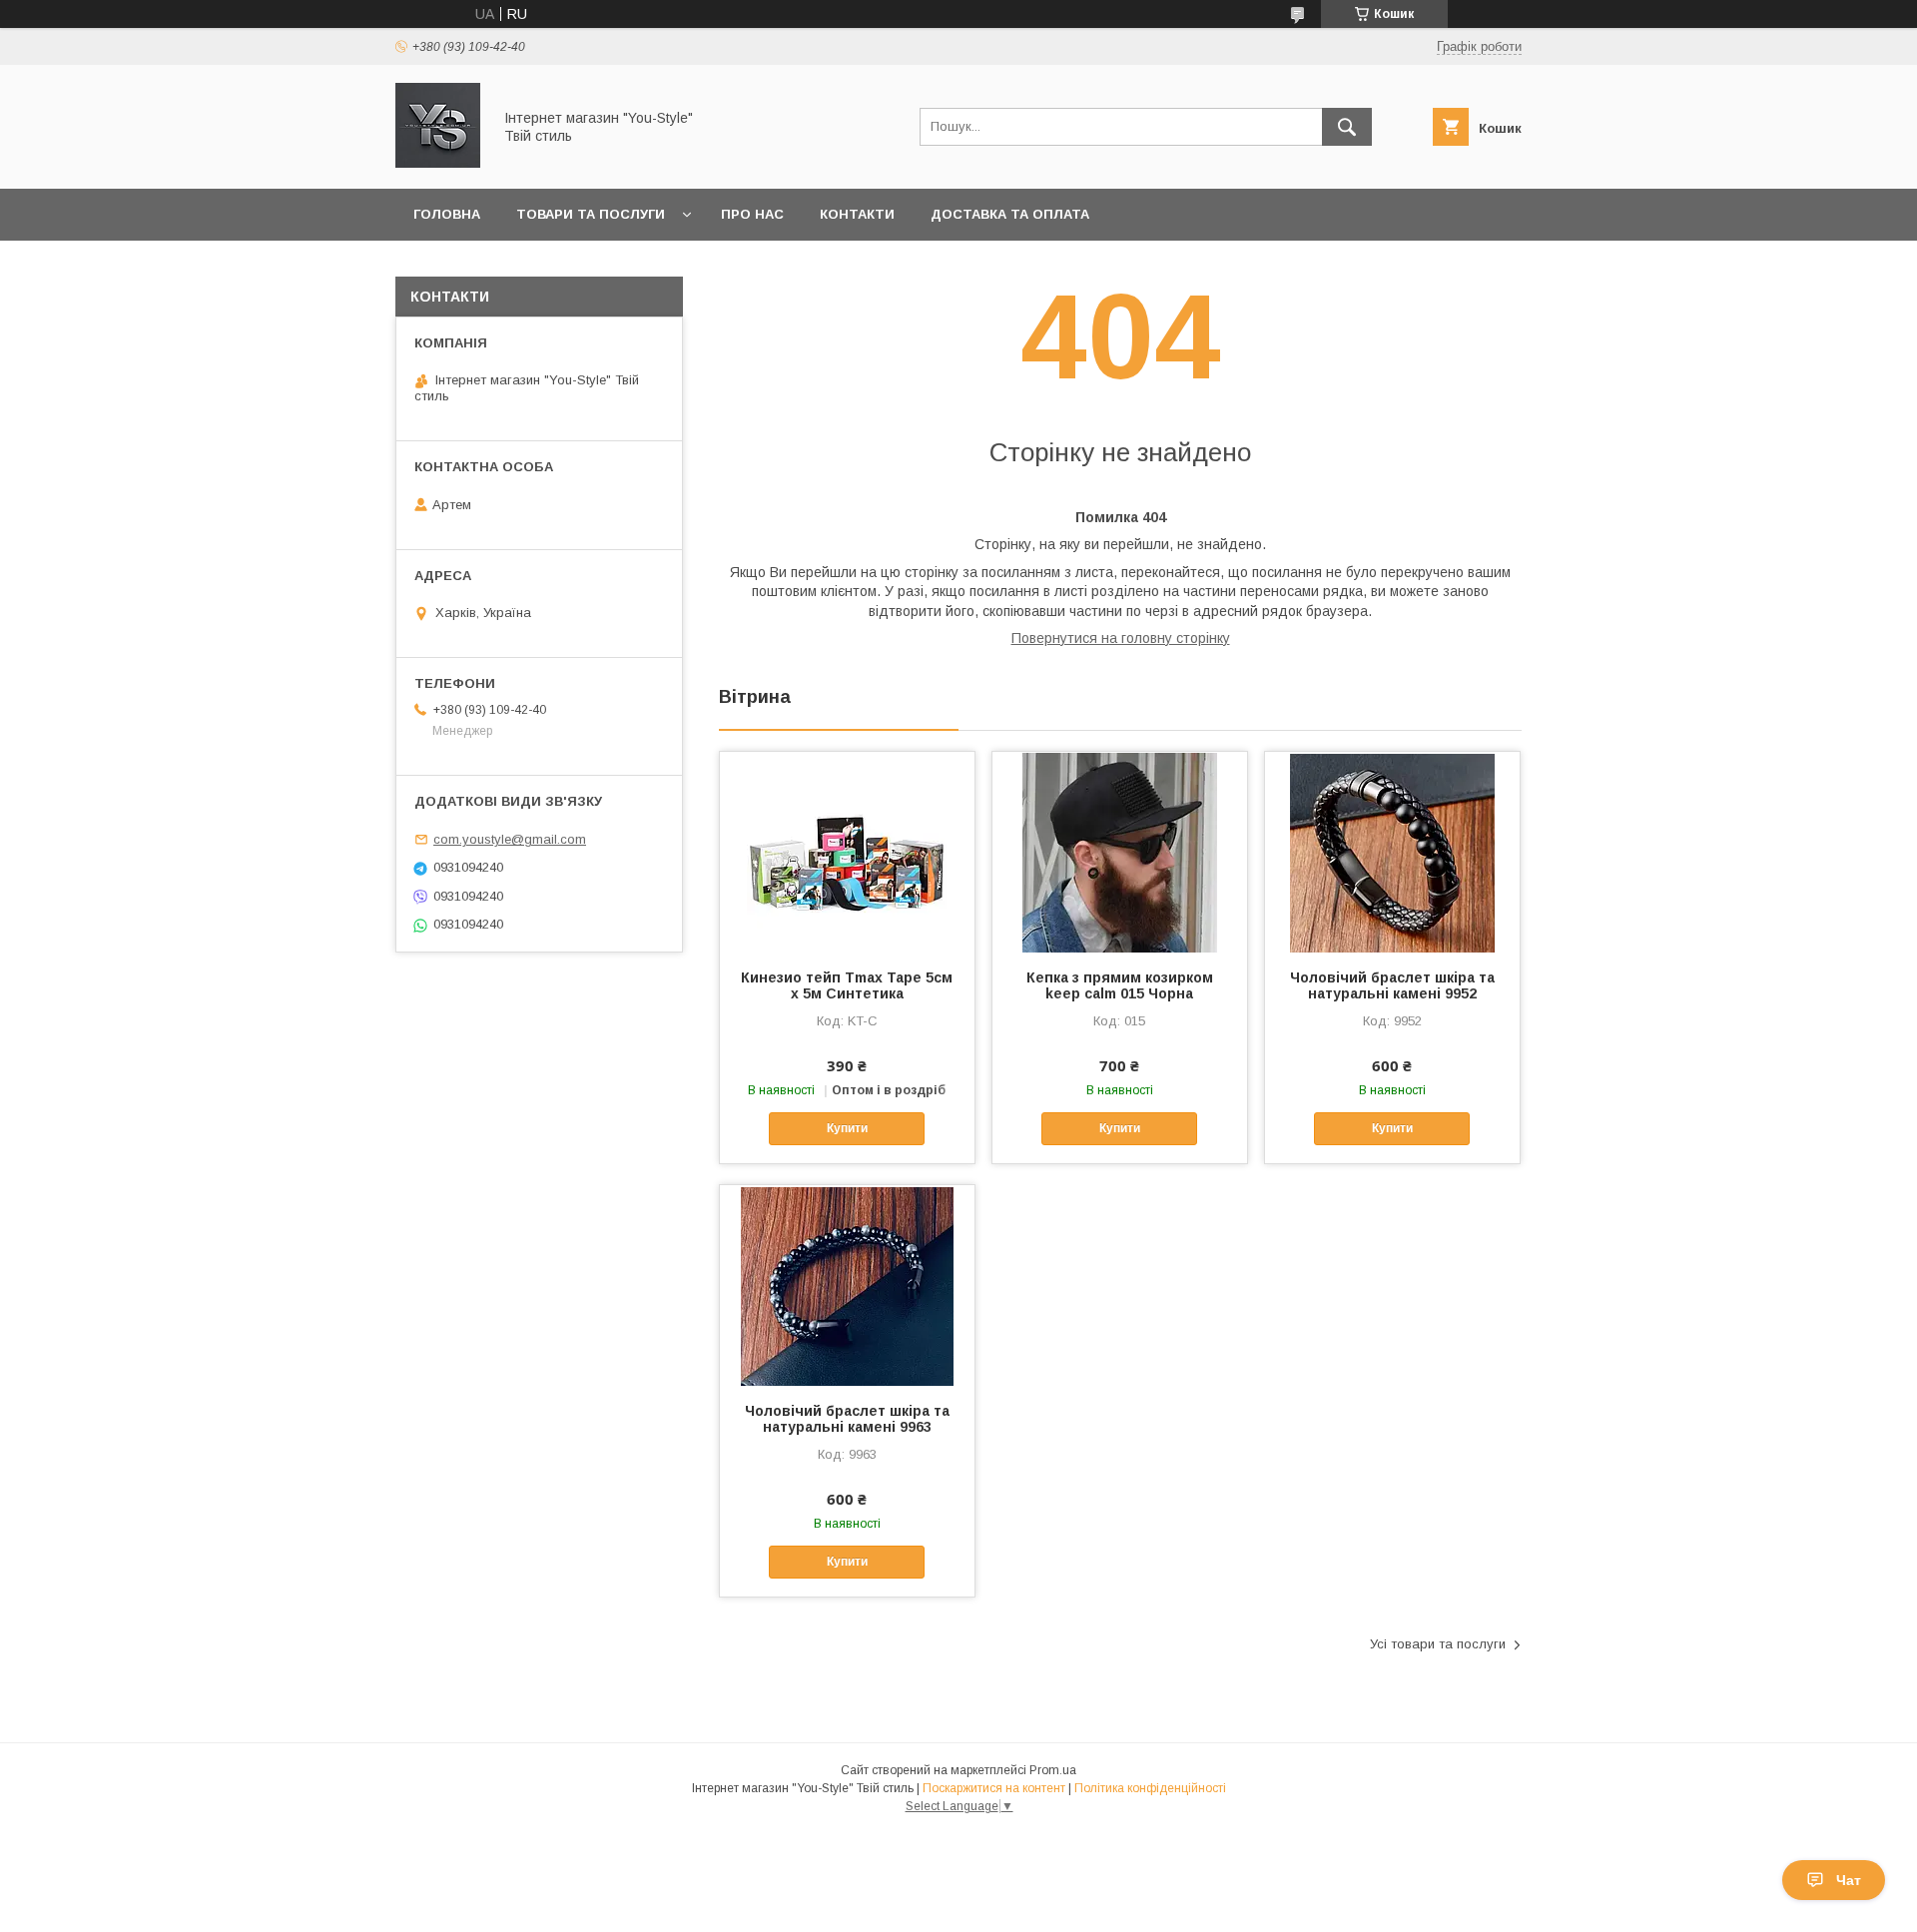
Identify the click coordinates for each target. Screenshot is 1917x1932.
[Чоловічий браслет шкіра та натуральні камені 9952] (1392, 852)
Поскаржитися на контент (994, 1788)
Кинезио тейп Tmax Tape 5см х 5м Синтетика (847, 985)
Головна (447, 214)
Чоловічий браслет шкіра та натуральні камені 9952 (1392, 985)
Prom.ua (1053, 1770)
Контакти (857, 214)
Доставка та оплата (1010, 214)
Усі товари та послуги (1438, 1644)
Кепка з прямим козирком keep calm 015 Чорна (1120, 985)
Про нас (752, 214)
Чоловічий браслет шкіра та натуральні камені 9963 (847, 1419)
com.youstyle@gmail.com (510, 839)
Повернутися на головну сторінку (1121, 638)
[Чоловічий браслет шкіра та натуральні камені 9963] (847, 1285)
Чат (1849, 1880)
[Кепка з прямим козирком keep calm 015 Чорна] (1120, 852)
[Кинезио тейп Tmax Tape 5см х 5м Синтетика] (847, 852)
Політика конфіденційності (1150, 1788)
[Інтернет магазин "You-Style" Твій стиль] (438, 163)
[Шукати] (1347, 127)
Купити (847, 1128)
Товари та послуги (591, 214)
